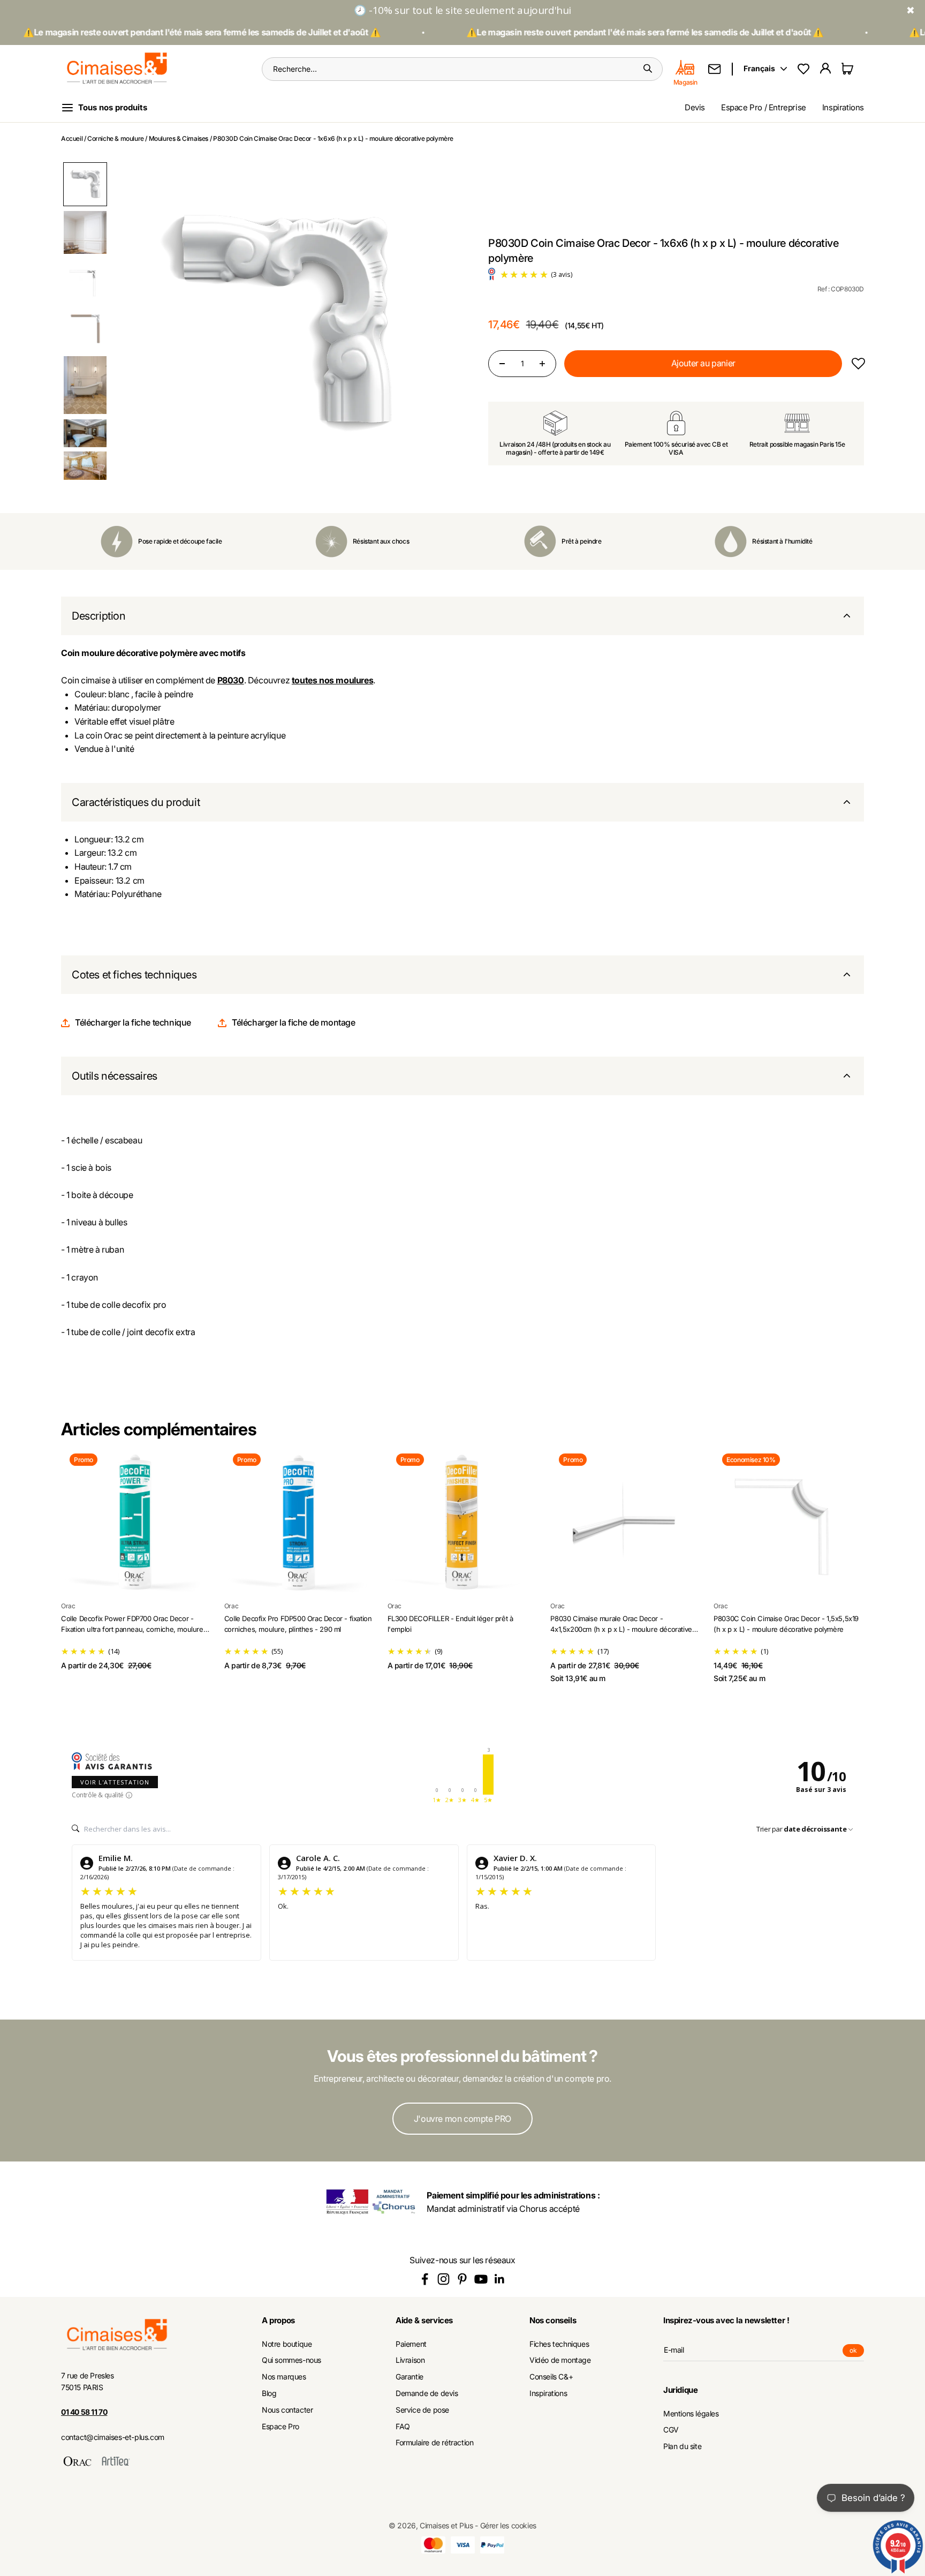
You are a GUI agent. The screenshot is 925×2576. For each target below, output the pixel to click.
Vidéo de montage (560, 2360)
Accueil (72, 138)
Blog (269, 2393)
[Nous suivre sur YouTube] (481, 2279)
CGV (671, 2430)
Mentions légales (691, 2414)
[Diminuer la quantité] (502, 364)
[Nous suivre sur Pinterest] (462, 2279)
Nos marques (284, 2377)
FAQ (403, 2427)
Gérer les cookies (508, 2525)
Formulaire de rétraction (434, 2443)
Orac (68, 1606)
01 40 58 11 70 (84, 2412)
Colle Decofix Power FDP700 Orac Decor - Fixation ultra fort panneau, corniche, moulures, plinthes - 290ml (135, 1629)
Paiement (411, 2344)
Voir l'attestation (115, 1782)
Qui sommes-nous (291, 2360)
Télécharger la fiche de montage (294, 1022)
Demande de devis (427, 2393)
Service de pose (422, 2410)
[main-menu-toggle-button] (113, 108)
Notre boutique (287, 2344)
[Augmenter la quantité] (542, 364)
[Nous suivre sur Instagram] (443, 2279)
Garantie (410, 2377)
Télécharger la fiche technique (133, 1022)
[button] (85, 184)
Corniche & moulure (116, 138)
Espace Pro (280, 2427)
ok (857, 2352)
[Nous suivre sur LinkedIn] (500, 2279)
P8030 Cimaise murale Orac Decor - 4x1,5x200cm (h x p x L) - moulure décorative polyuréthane (621, 1629)
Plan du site (682, 2446)
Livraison (410, 2360)
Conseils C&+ (551, 2377)
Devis (695, 107)
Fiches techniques (559, 2344)
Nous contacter (287, 2410)
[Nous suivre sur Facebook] (425, 2279)
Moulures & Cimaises (179, 138)
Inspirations (843, 107)
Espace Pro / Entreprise (764, 107)
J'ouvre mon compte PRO (462, 2119)
